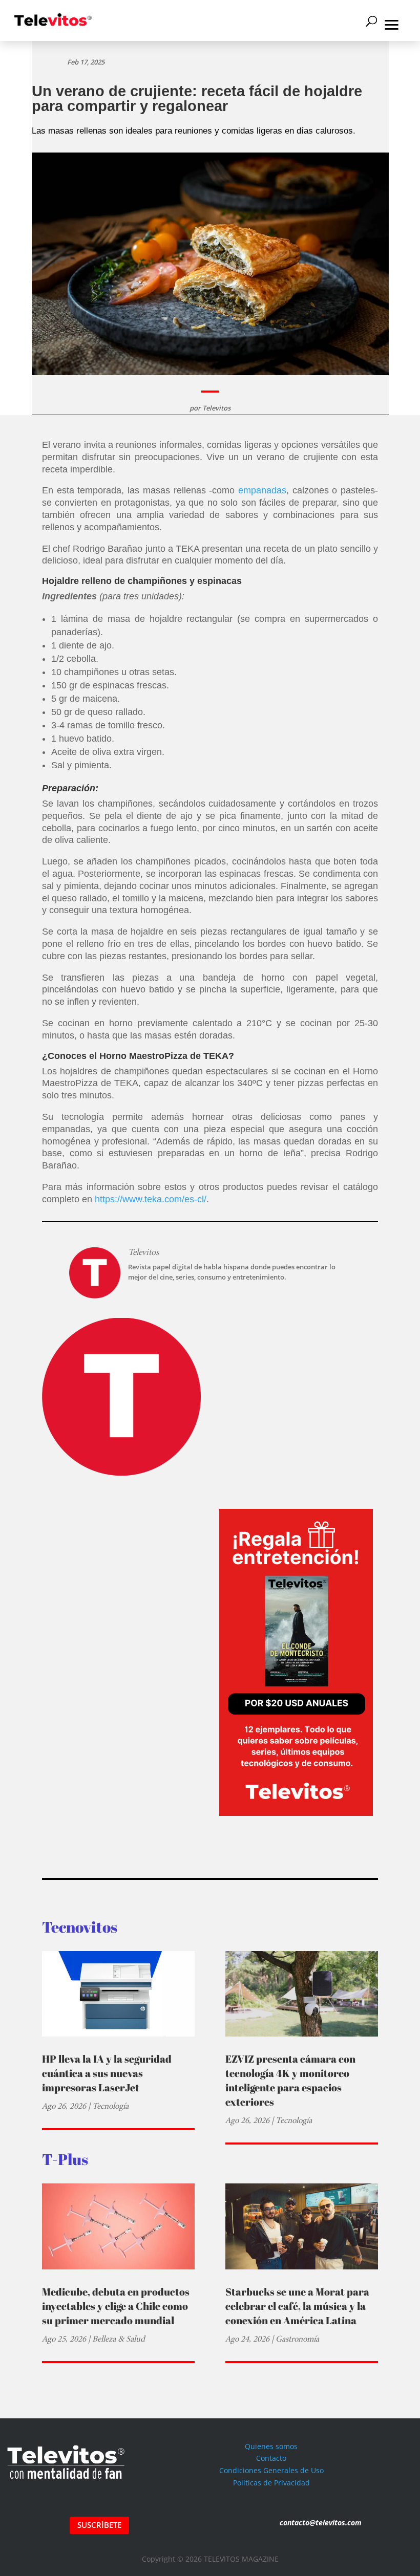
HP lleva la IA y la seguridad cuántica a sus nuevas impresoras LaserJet (107, 2073)
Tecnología (110, 2106)
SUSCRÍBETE (99, 2525)
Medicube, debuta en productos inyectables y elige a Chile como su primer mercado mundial (116, 2306)
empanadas (262, 490)
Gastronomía (297, 2339)
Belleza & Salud (119, 2339)
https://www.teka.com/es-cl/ (151, 1199)
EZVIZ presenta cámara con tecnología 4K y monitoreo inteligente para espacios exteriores (290, 2080)
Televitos (216, 408)
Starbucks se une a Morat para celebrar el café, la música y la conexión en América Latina (297, 2306)
